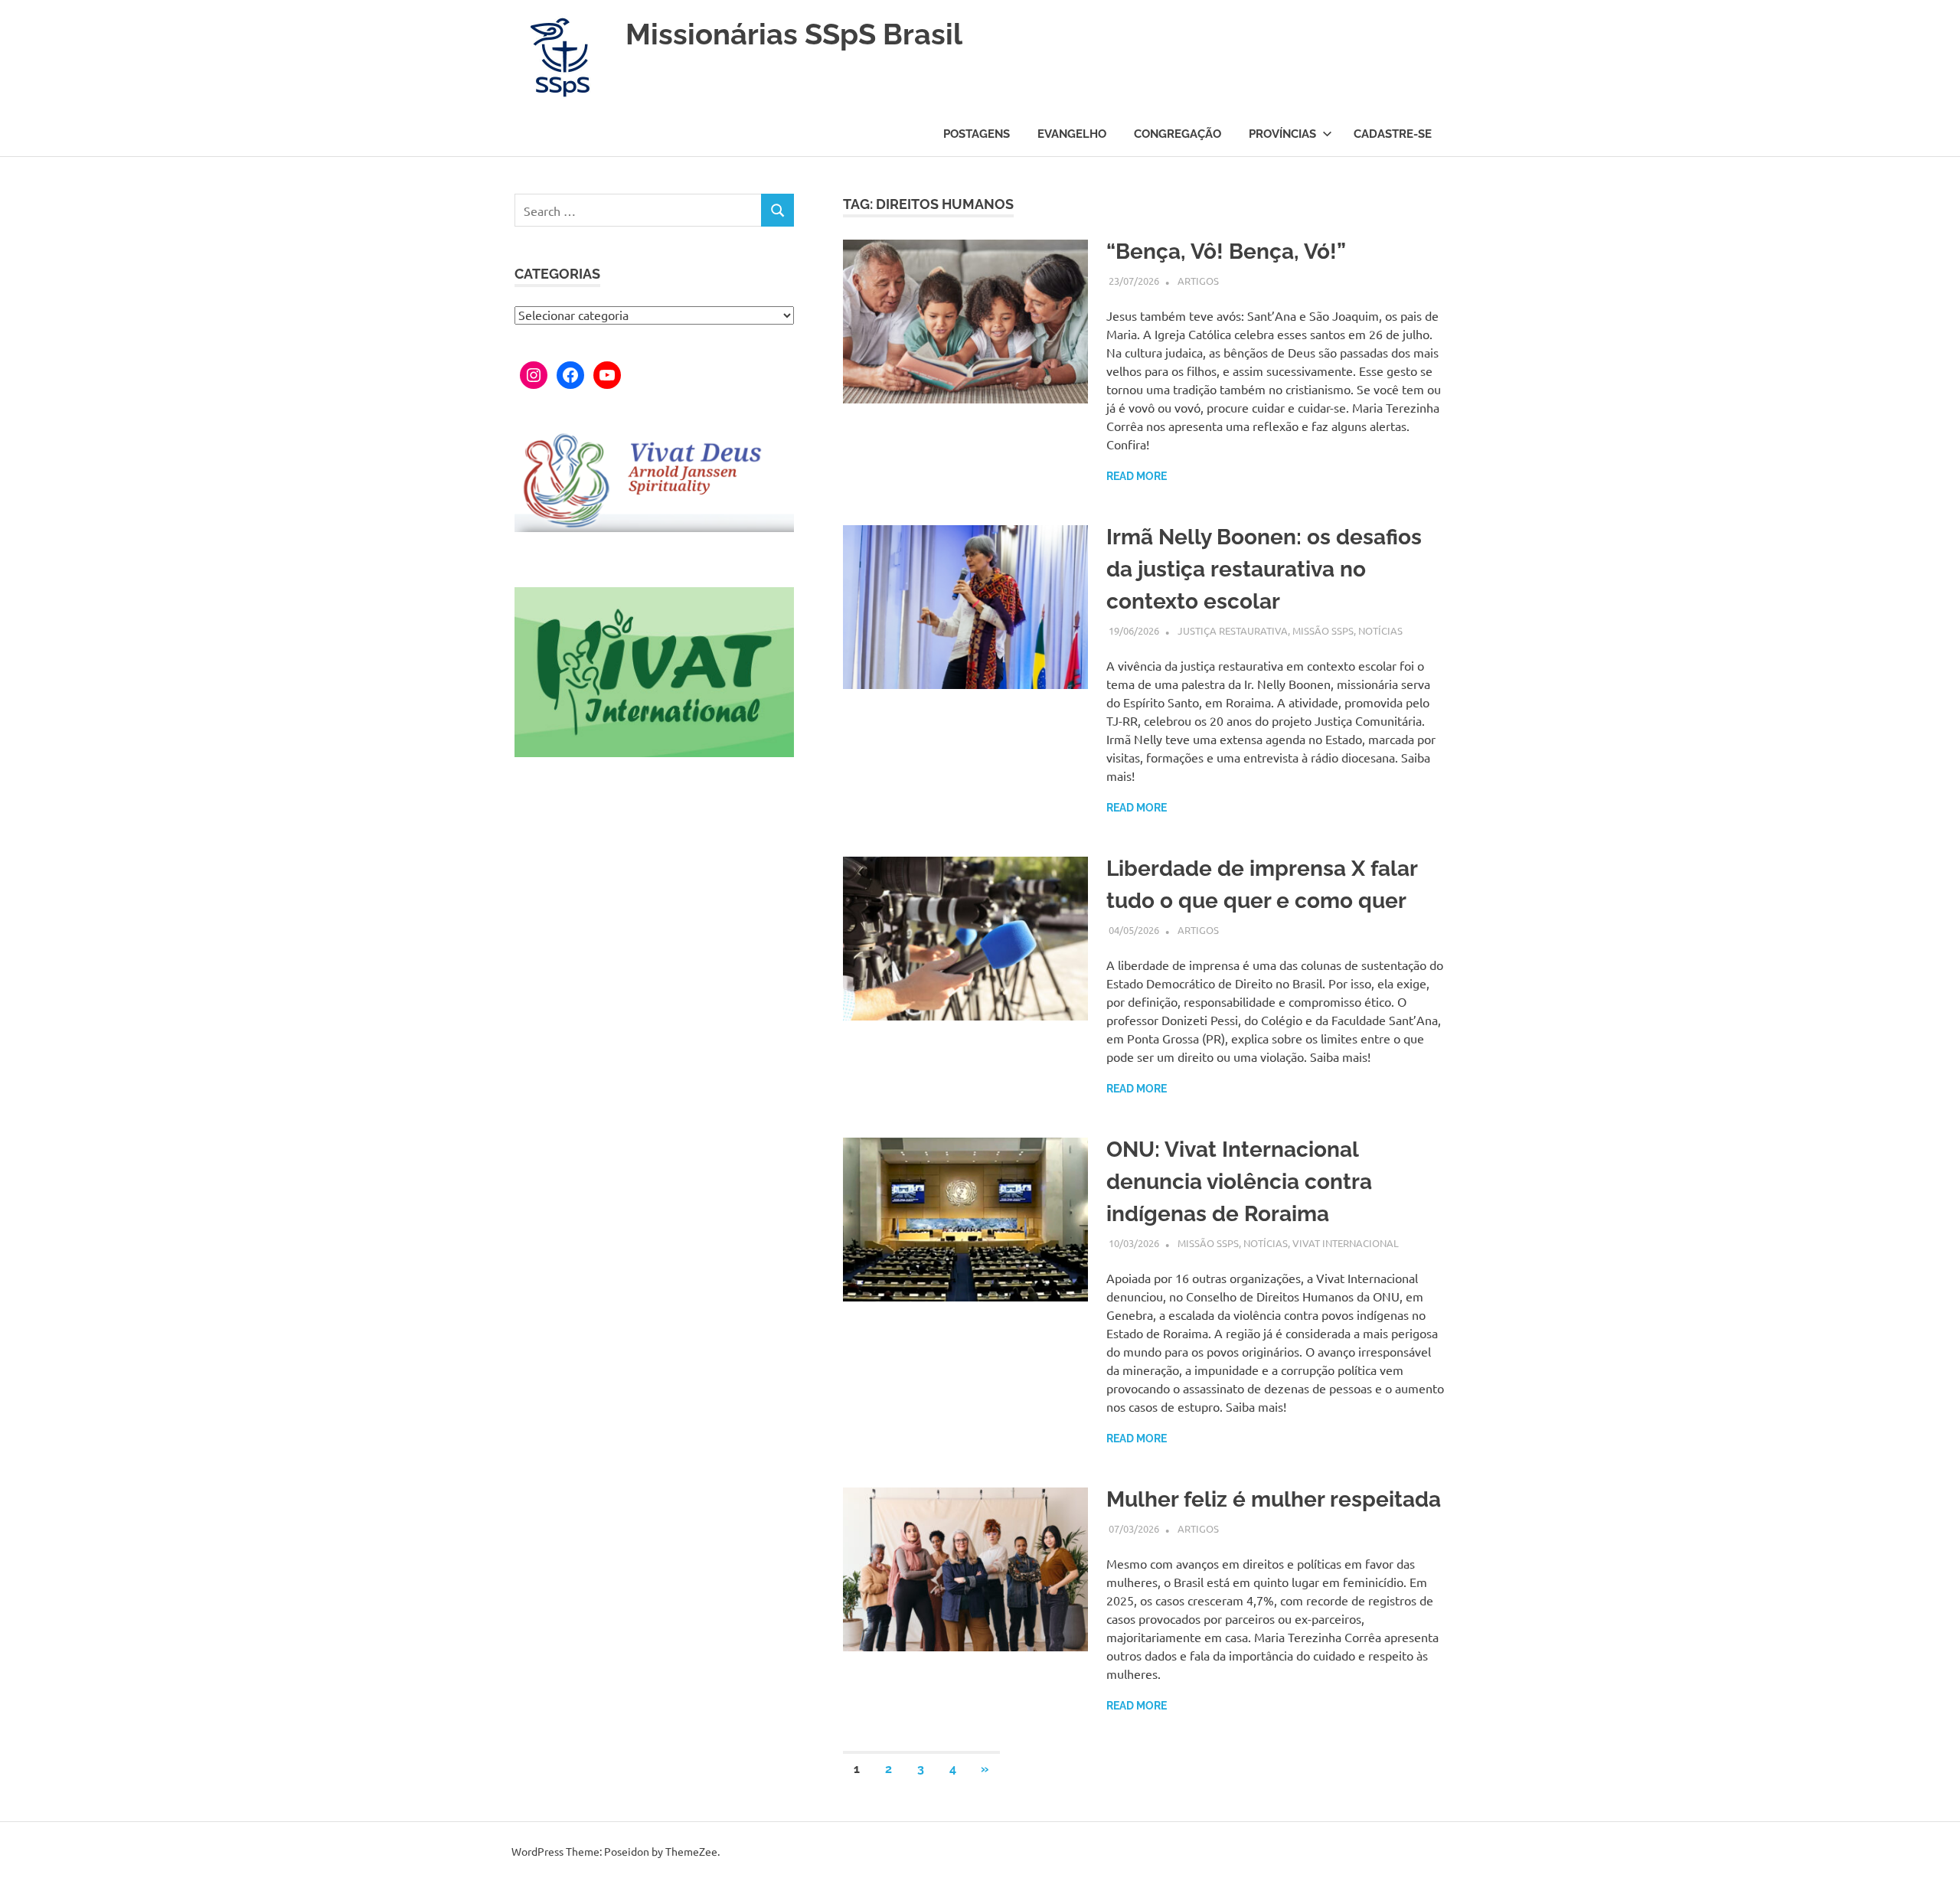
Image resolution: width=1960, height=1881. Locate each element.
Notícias (1380, 630)
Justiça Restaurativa (1233, 630)
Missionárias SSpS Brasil (794, 34)
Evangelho (1072, 134)
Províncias (1282, 134)
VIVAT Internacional (1346, 1243)
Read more (1137, 476)
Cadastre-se (1393, 134)
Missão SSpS (1323, 630)
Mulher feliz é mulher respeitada (1274, 1499)
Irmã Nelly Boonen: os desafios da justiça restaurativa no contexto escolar (1264, 569)
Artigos (1198, 281)
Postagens (977, 134)
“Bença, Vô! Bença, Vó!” (1226, 251)
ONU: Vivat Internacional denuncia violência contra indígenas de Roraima (1239, 1182)
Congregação (1178, 134)
